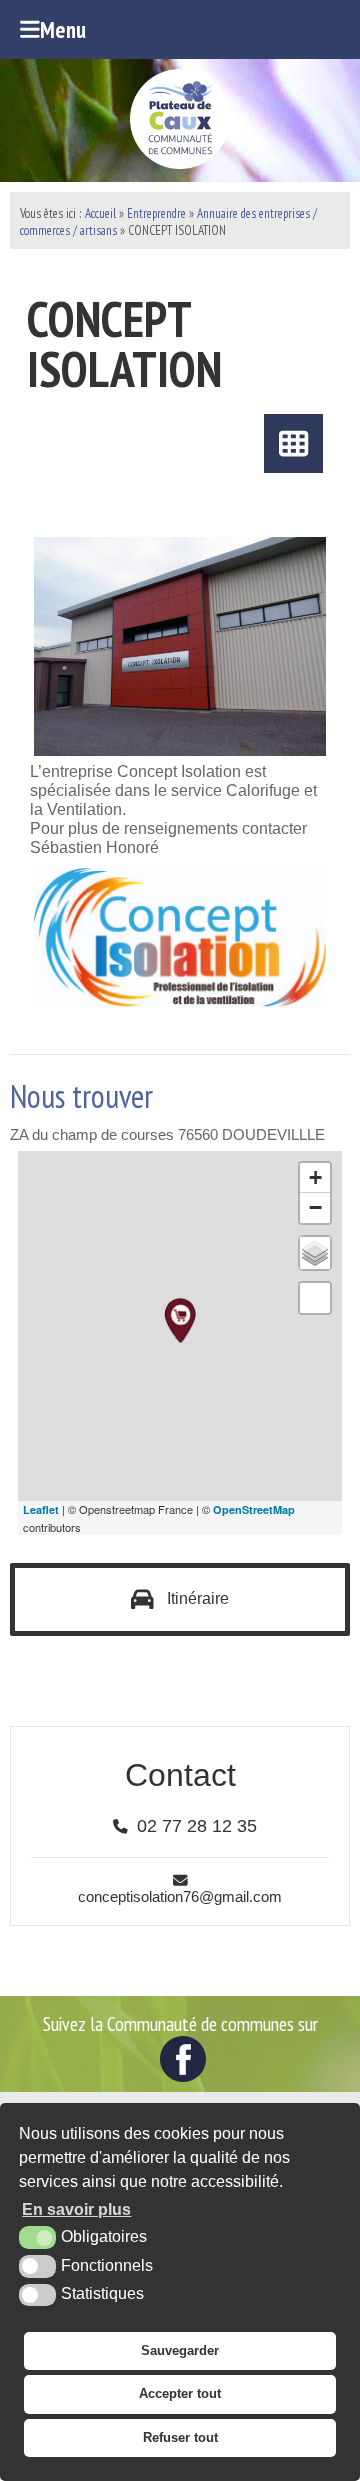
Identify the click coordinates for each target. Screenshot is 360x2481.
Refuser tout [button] (180, 2437)
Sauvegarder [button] (180, 2350)
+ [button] (315, 1177)
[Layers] (315, 1253)
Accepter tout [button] (180, 2393)
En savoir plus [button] (76, 2209)
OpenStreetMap (254, 1509)
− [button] (315, 1207)
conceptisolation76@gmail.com (180, 1897)
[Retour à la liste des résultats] (293, 443)
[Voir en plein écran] (315, 1298)
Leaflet (41, 1509)
